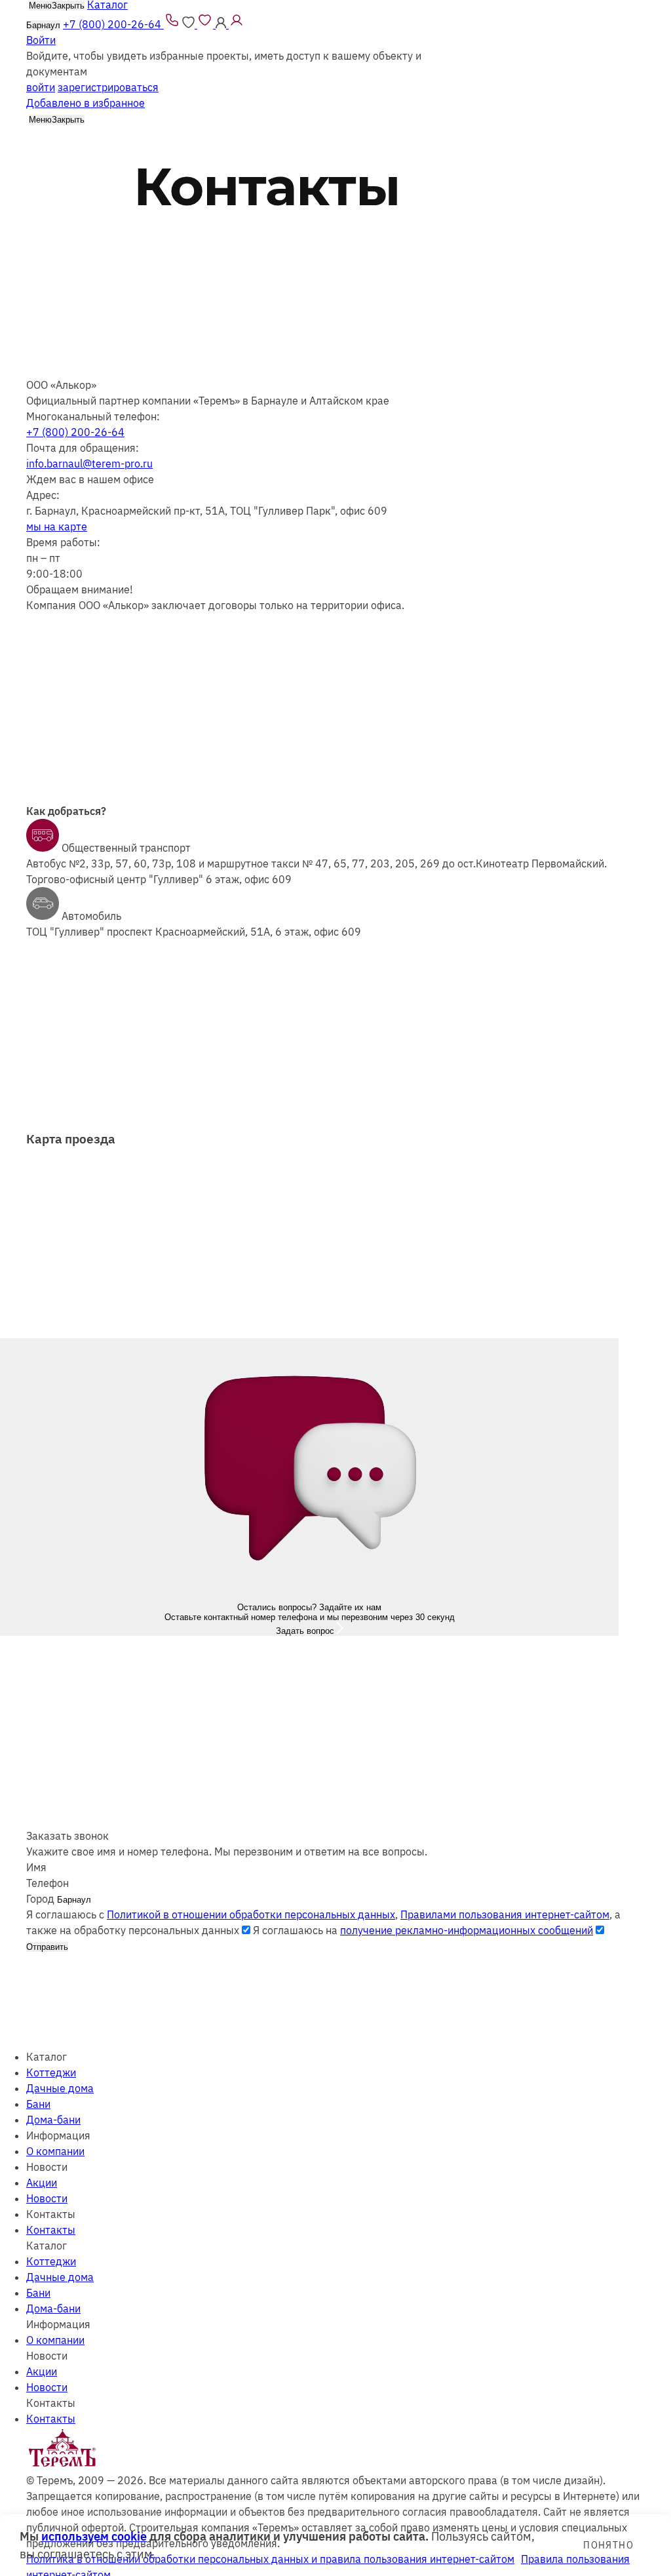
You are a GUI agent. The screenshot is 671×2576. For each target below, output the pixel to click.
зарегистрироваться (108, 87)
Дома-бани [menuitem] (53, 2120)
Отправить (47, 1947)
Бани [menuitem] (38, 2104)
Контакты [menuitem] (51, 2230)
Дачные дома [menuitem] (60, 2088)
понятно (608, 2545)
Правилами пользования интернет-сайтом (505, 1914)
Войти (41, 40)
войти (41, 87)
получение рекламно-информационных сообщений (467, 1930)
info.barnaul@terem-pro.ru (89, 464)
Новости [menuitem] (47, 2198)
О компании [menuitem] (55, 2151)
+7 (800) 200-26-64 (75, 432)
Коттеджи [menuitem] (51, 2072)
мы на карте (57, 526)
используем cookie (94, 2536)
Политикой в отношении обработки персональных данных (251, 1914)
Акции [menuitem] (42, 2183)
